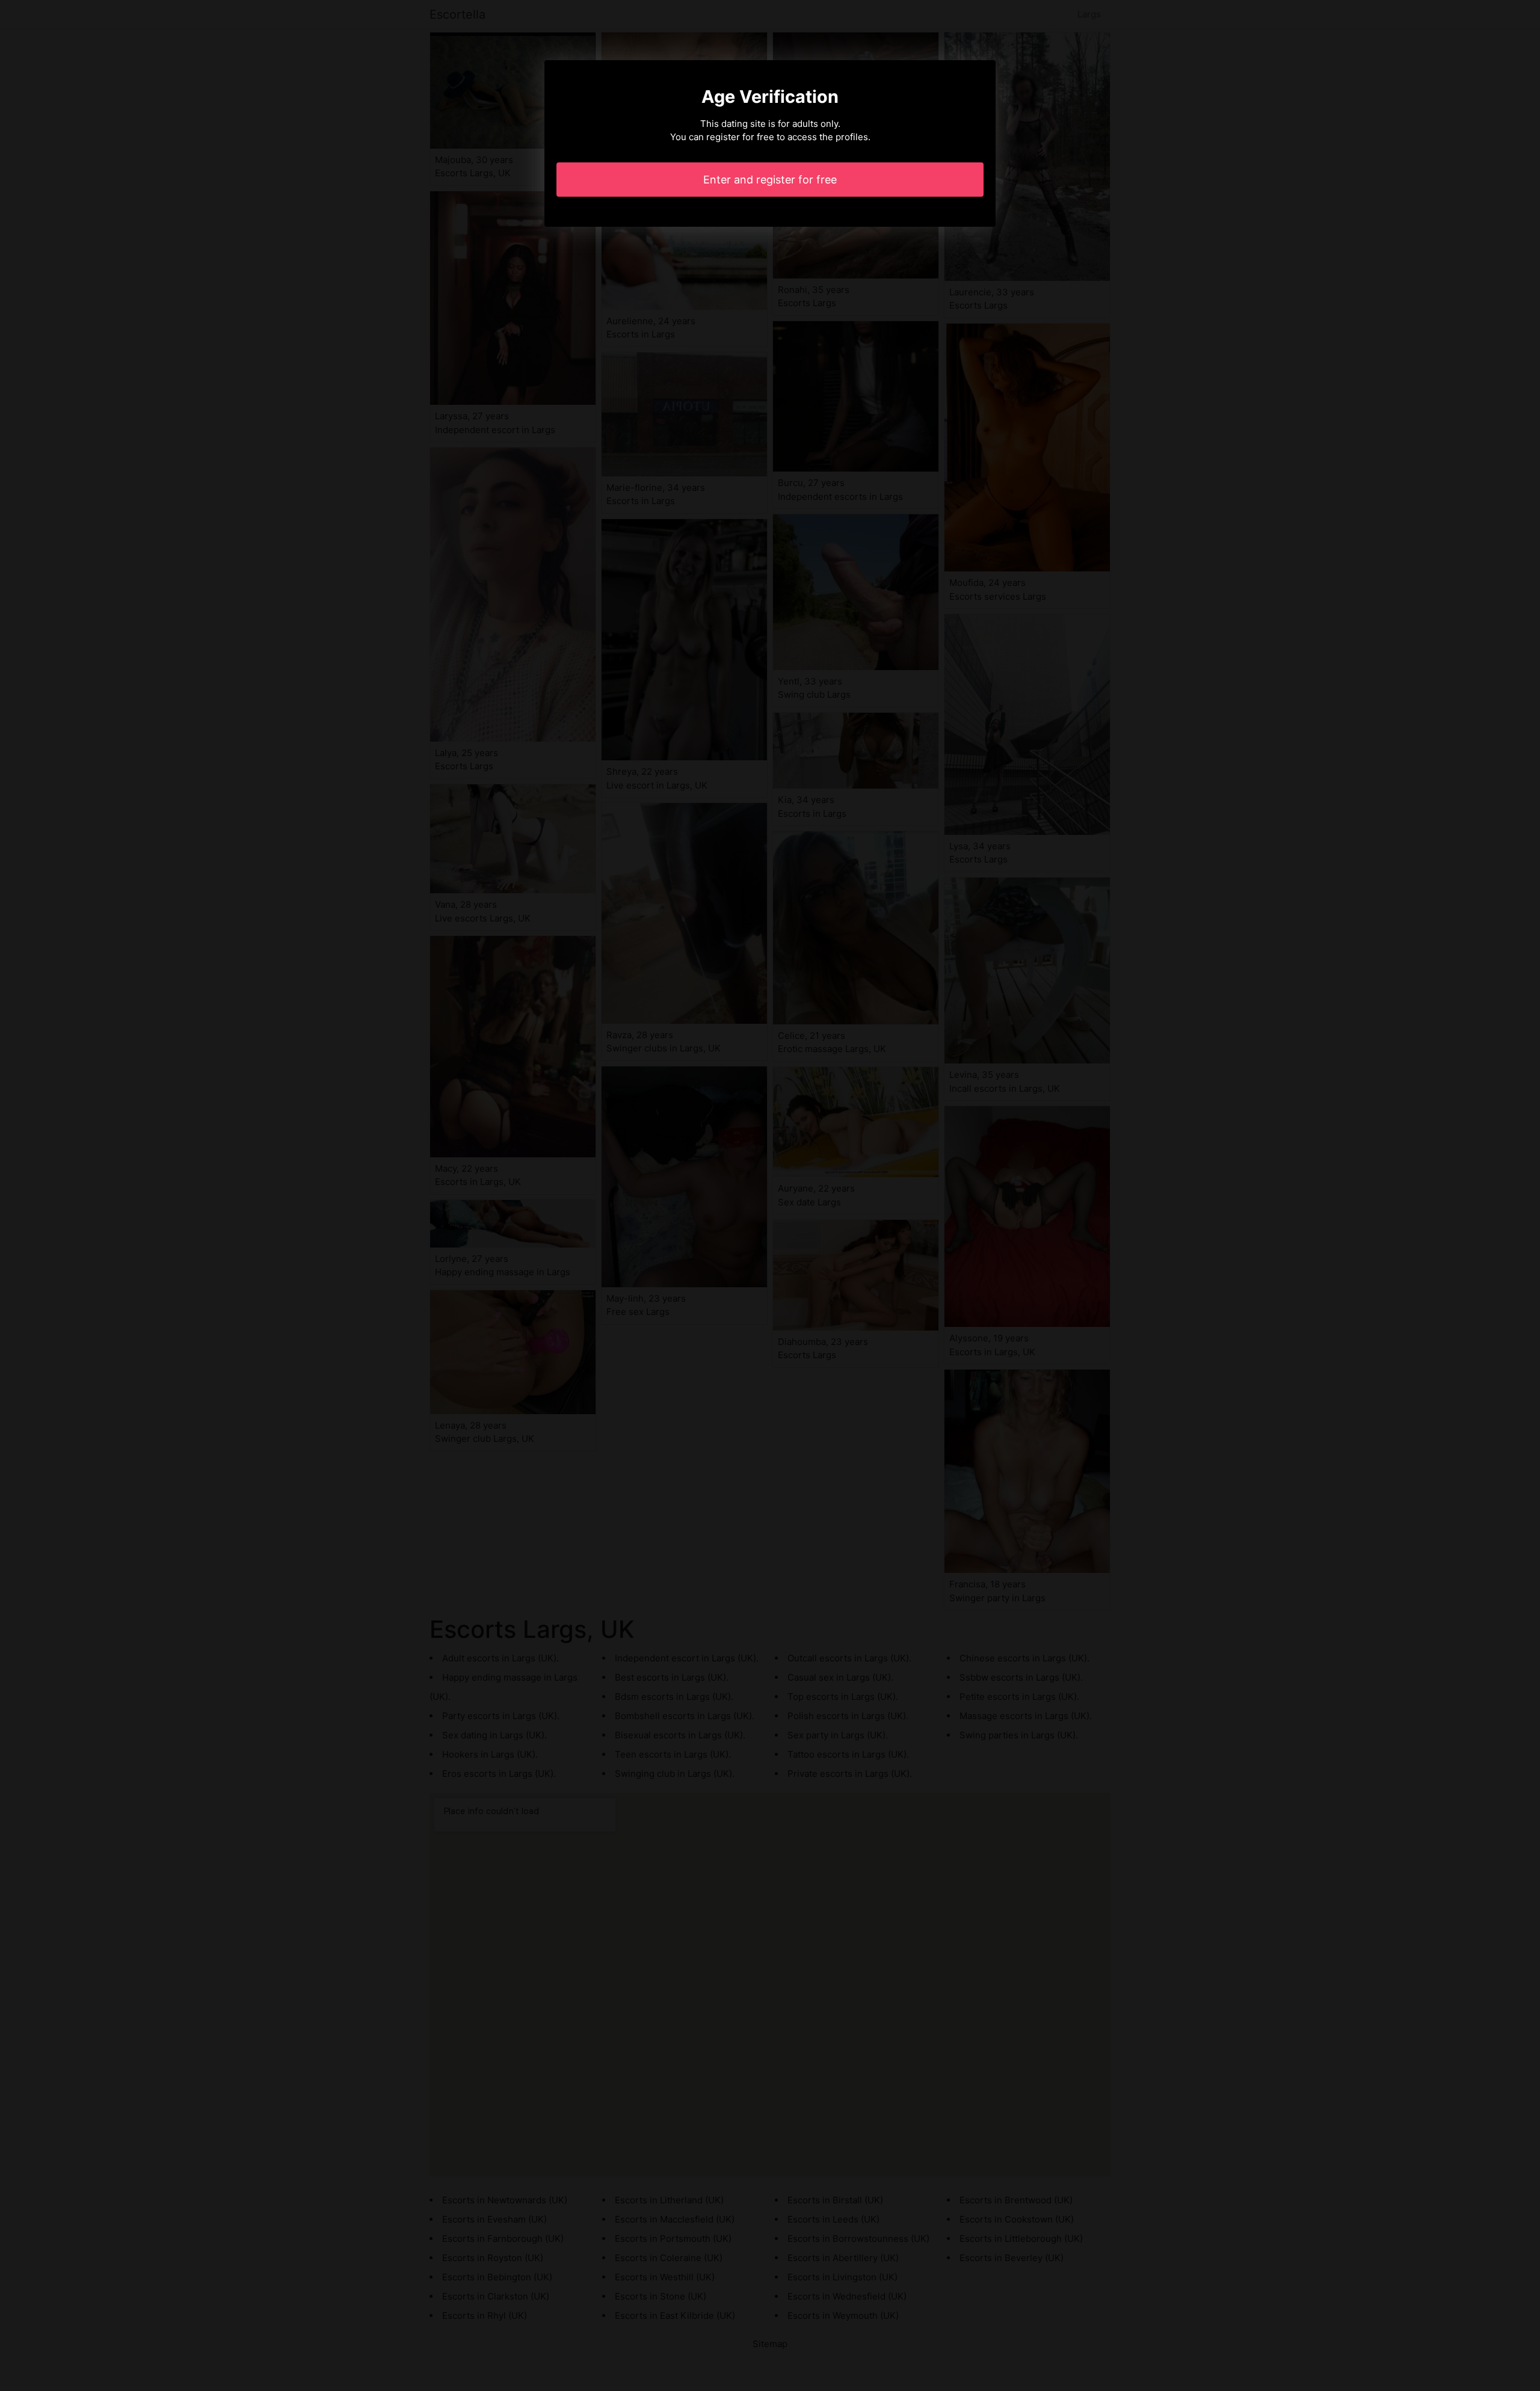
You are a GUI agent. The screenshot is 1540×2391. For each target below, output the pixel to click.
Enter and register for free (770, 180)
